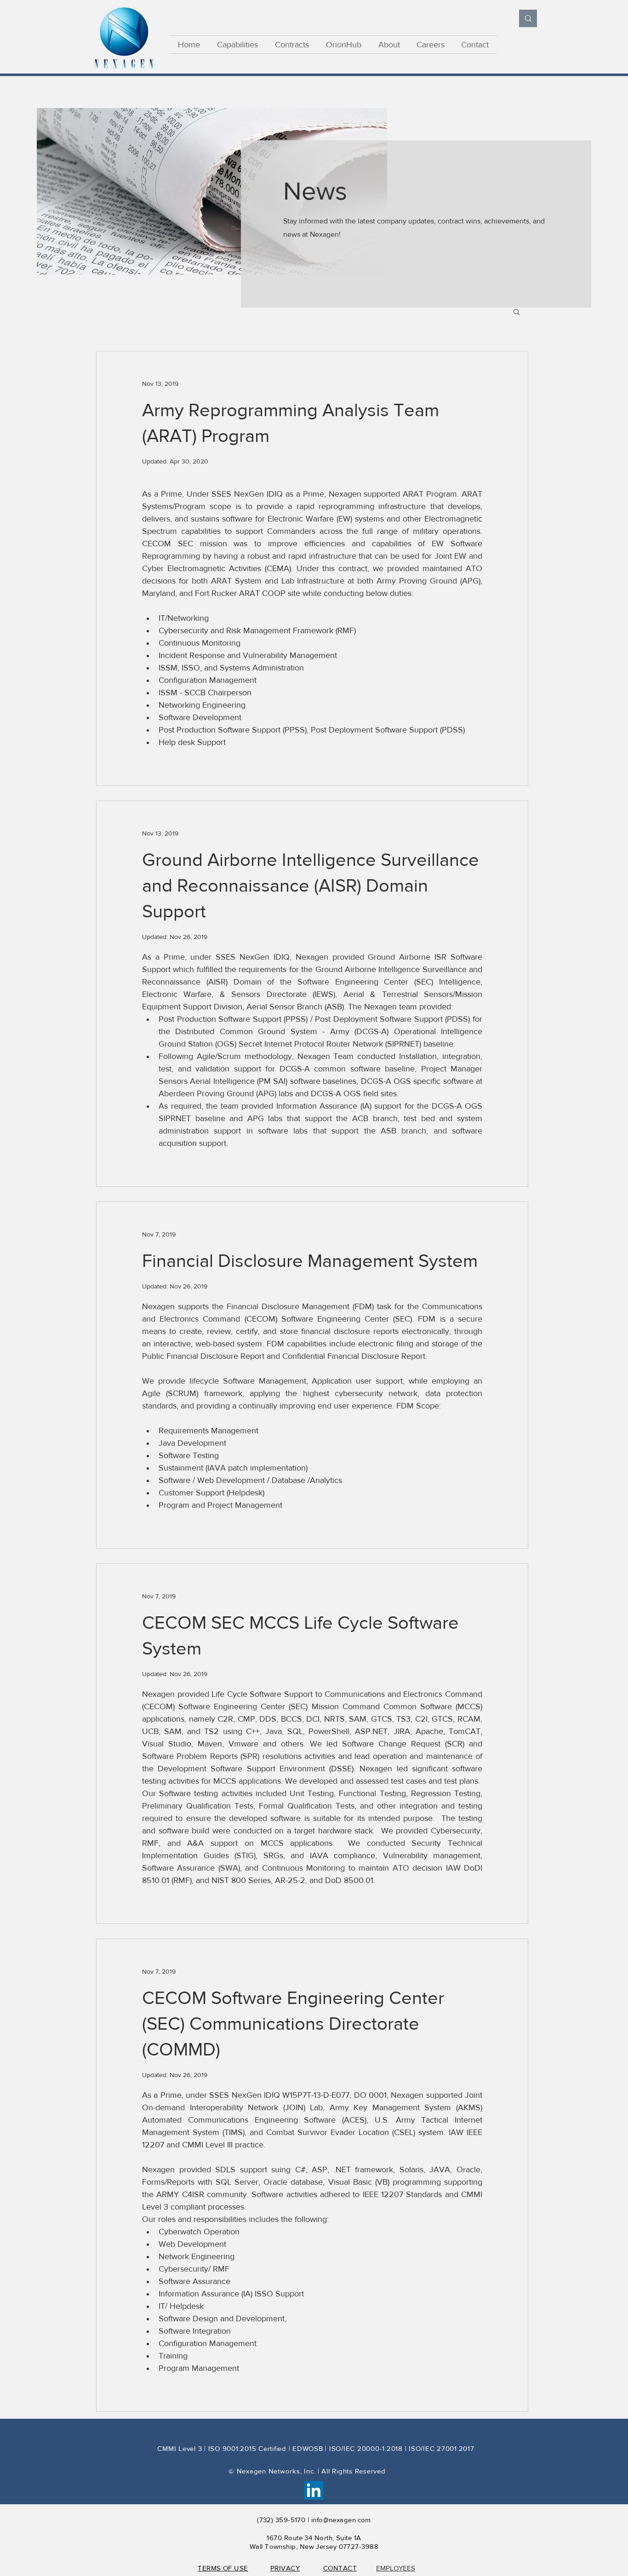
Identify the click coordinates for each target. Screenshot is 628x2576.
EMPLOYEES (396, 2568)
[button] (517, 312)
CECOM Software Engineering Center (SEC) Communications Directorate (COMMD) (293, 2023)
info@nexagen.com (341, 2520)
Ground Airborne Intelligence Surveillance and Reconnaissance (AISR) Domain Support (311, 885)
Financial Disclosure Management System (310, 1260)
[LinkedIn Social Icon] (314, 2490)
